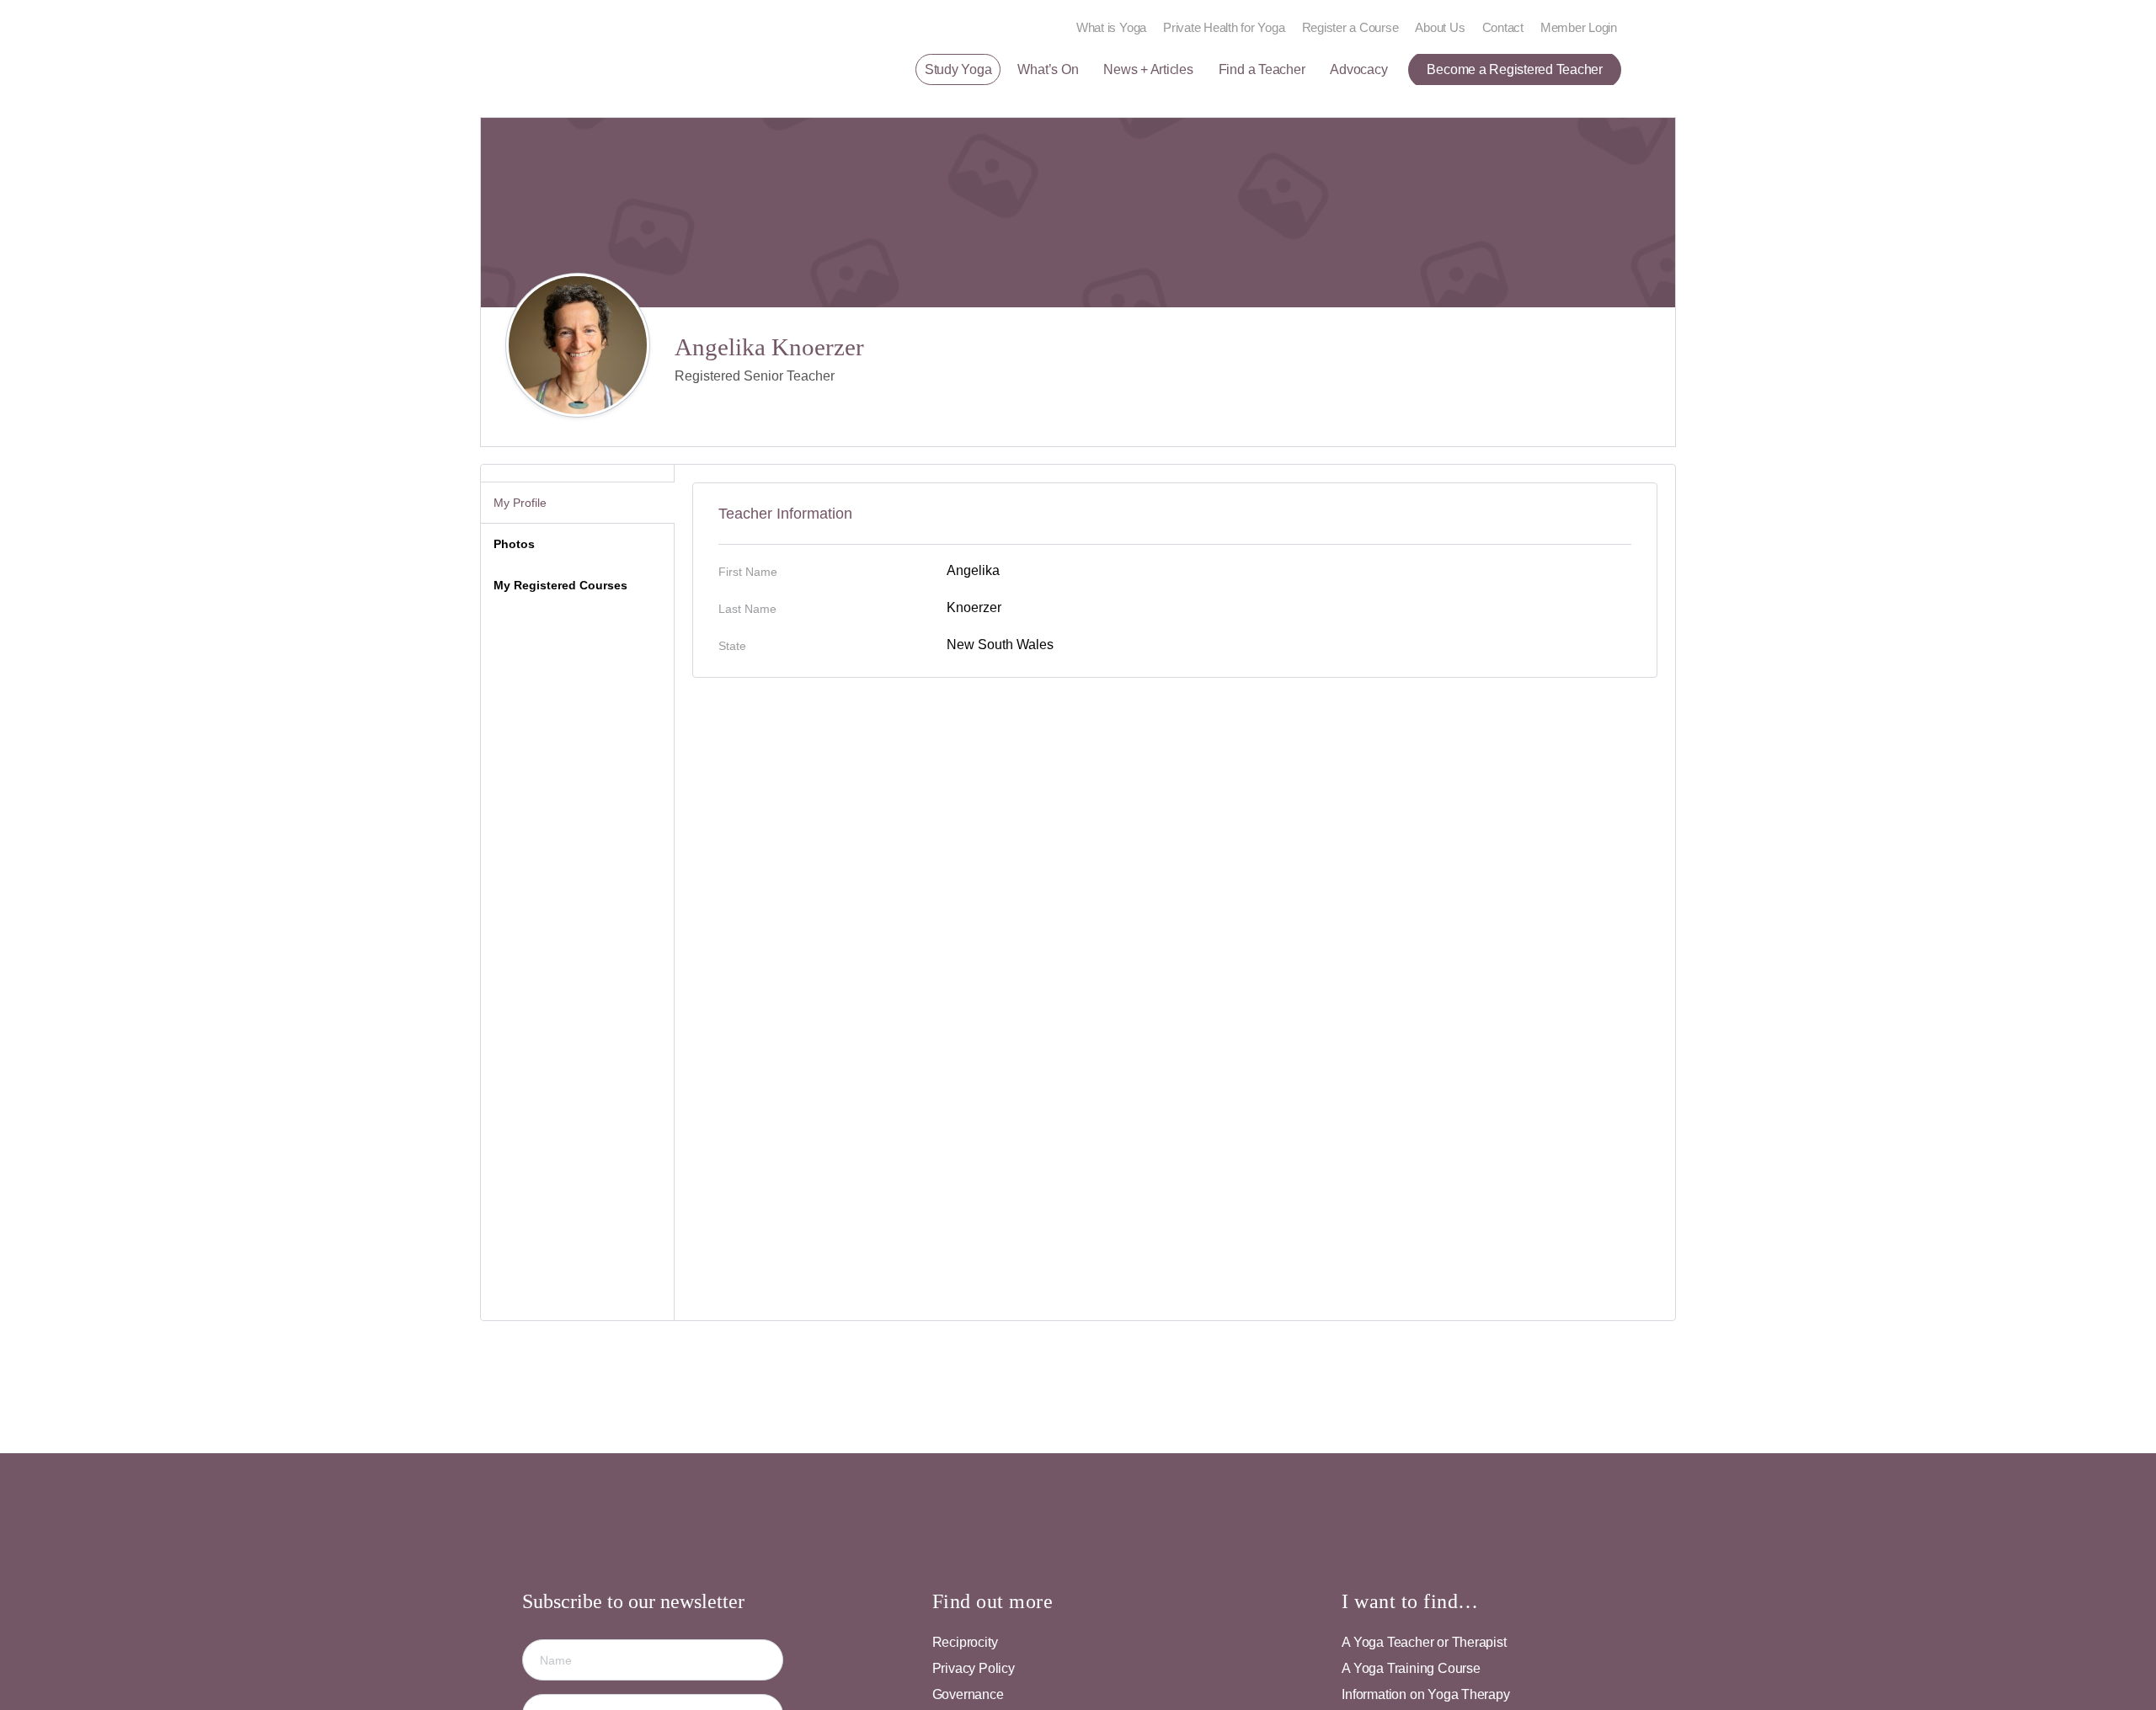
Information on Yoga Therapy (1425, 1694)
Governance (968, 1694)
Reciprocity (965, 1642)
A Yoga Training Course (1411, 1668)
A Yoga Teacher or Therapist (1424, 1642)
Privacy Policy (974, 1668)
